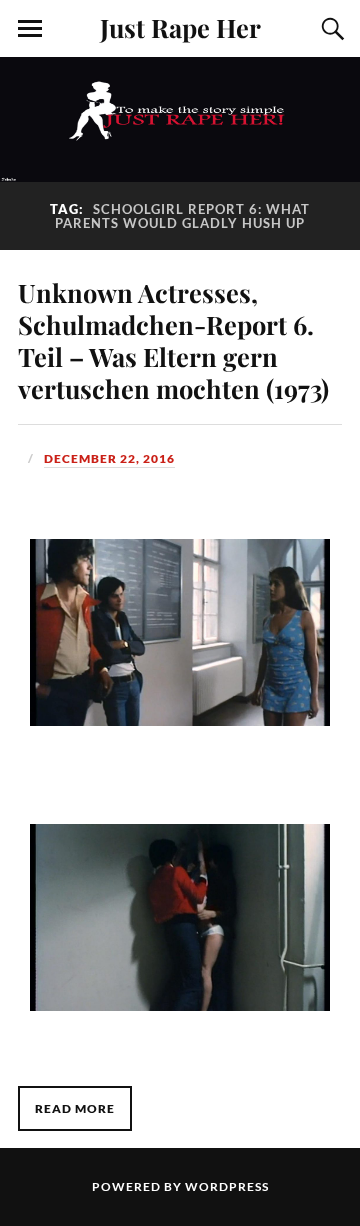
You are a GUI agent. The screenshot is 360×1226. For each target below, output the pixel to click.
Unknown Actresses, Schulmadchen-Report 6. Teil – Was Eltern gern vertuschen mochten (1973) (173, 340)
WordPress (227, 1186)
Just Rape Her (180, 27)
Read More (75, 1108)
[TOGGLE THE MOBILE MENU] (30, 29)
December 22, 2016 (109, 458)
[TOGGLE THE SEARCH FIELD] (330, 29)
